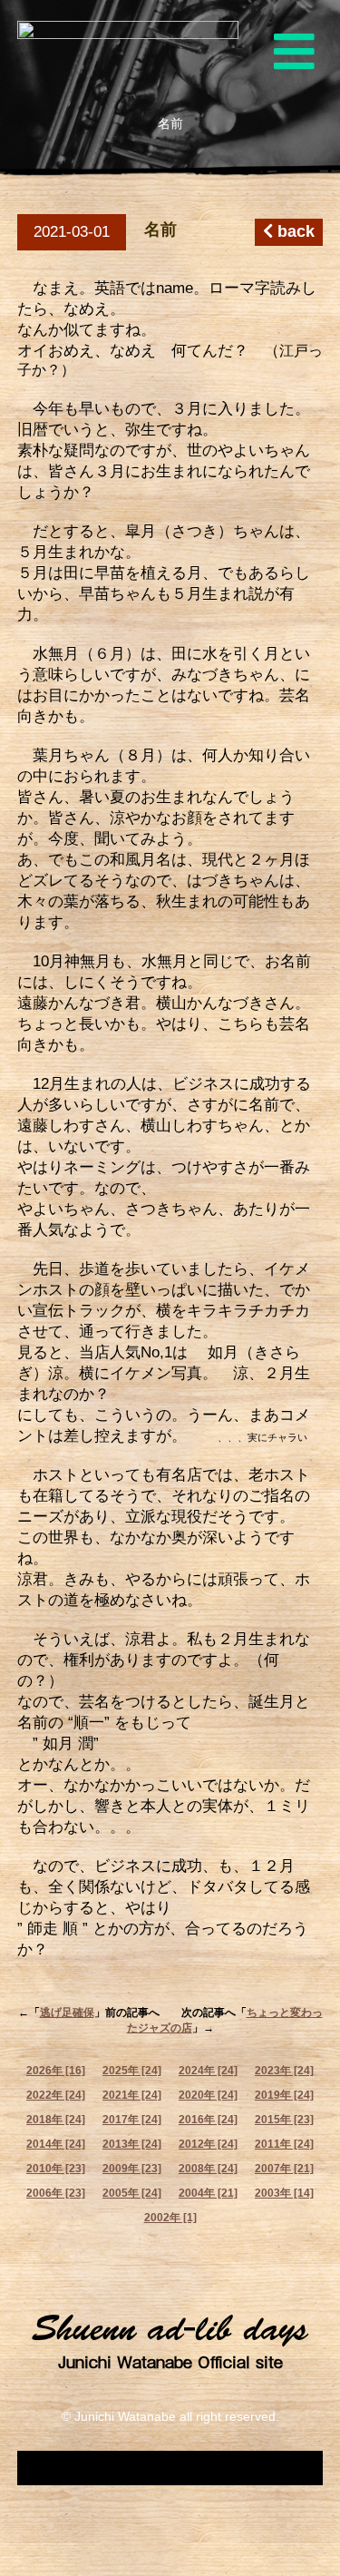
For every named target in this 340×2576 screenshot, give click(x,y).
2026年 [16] (56, 2071)
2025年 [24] (132, 2071)
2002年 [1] (170, 2218)
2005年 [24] (132, 2193)
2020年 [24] (208, 2095)
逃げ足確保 (67, 2013)
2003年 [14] (284, 2193)
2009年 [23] (132, 2169)
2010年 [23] (56, 2169)
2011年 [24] (284, 2144)
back (294, 231)
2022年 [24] (56, 2095)
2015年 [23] (284, 2120)
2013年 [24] (132, 2144)
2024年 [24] (208, 2071)
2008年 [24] (208, 2169)
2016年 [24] (208, 2120)
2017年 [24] (132, 2120)
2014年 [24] (56, 2144)
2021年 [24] (132, 2095)
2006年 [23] (56, 2193)
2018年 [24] (56, 2120)
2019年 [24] (284, 2095)
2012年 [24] (208, 2144)
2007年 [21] (284, 2169)
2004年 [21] (208, 2193)
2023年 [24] (284, 2071)
